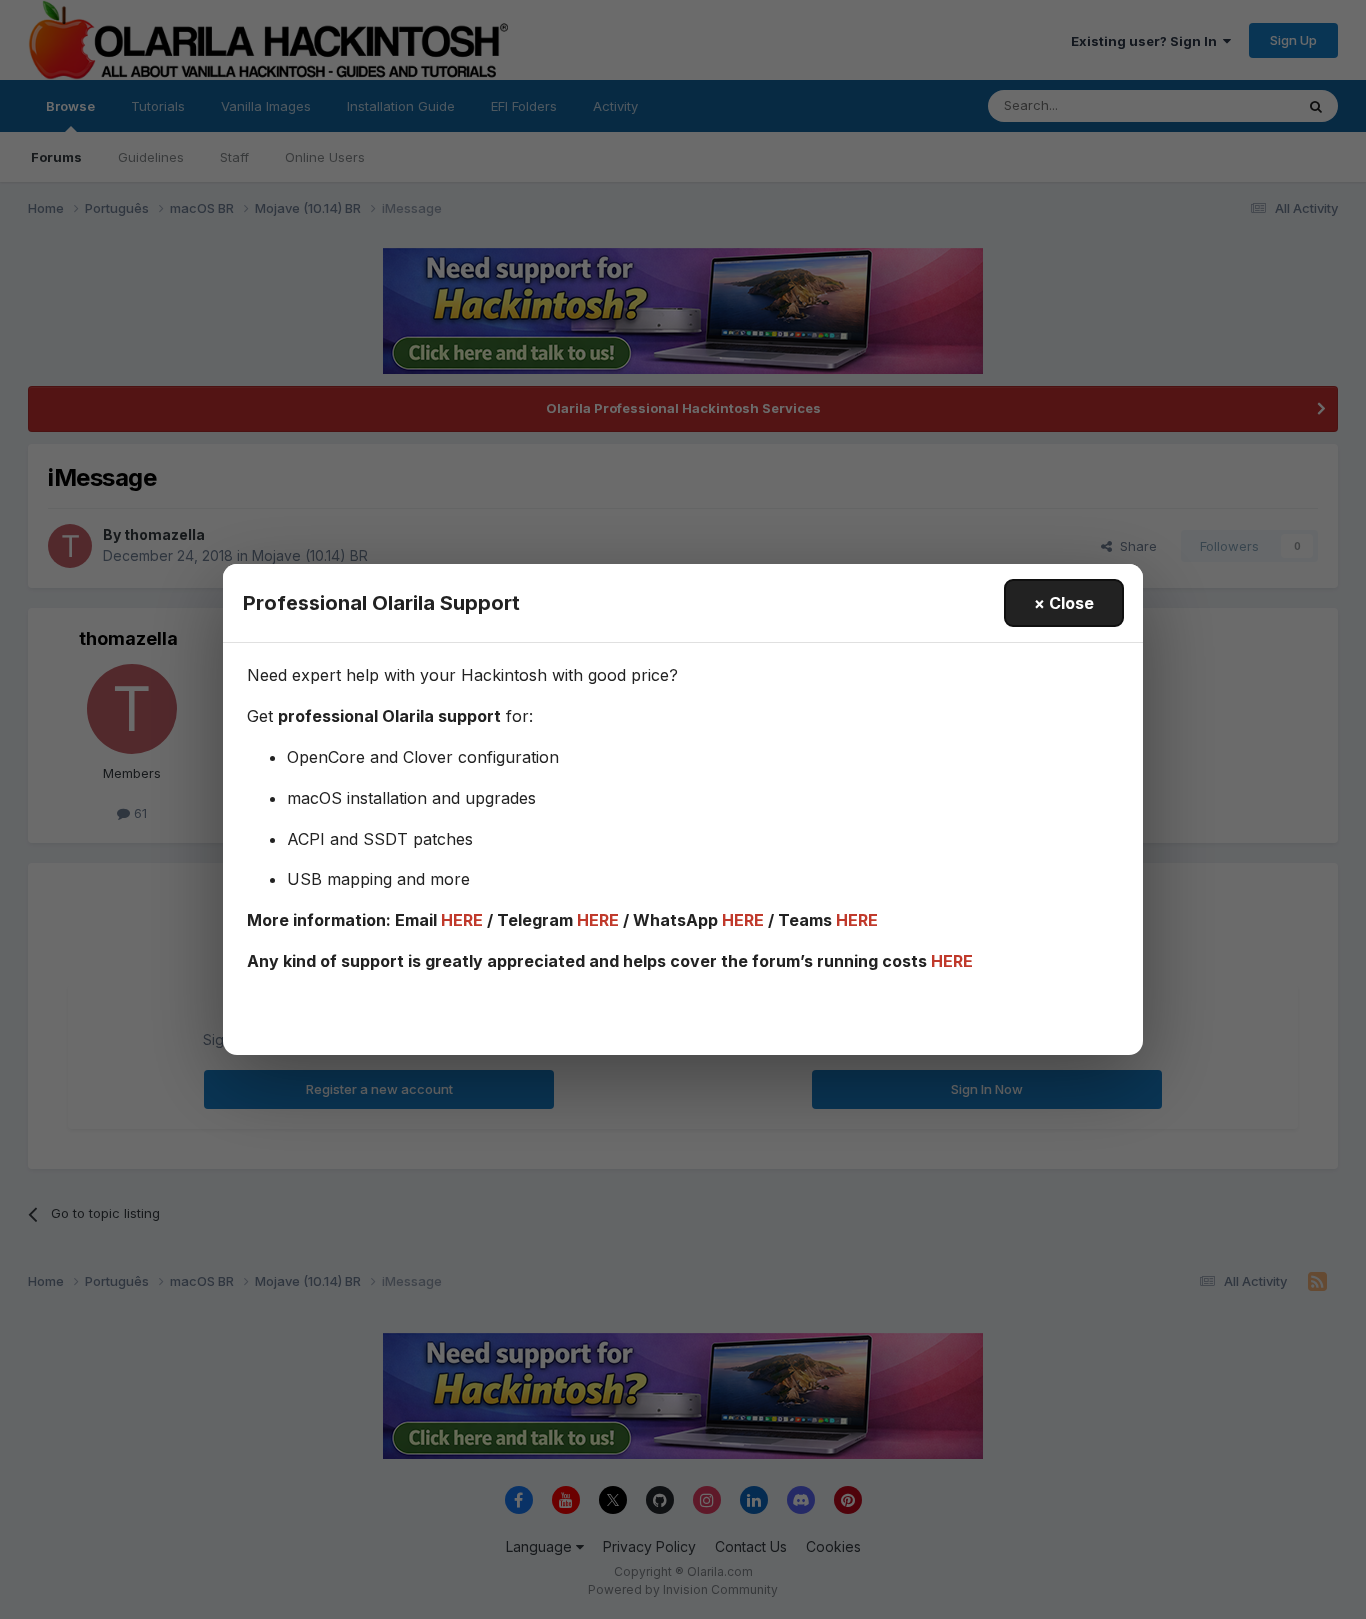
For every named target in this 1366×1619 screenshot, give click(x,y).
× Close (1064, 603)
